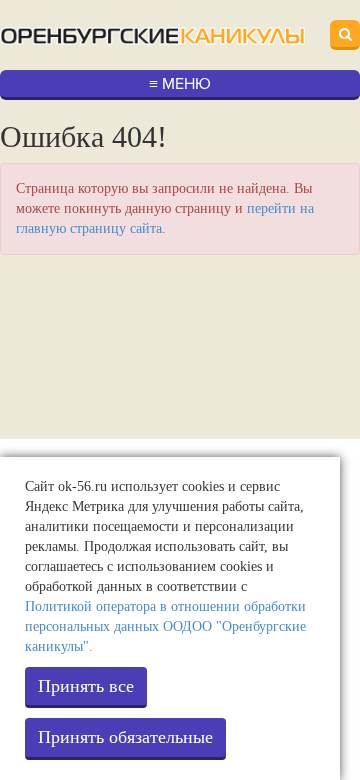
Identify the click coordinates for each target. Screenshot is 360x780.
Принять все (86, 686)
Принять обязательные (125, 737)
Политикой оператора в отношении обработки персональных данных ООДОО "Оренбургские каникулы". (165, 626)
